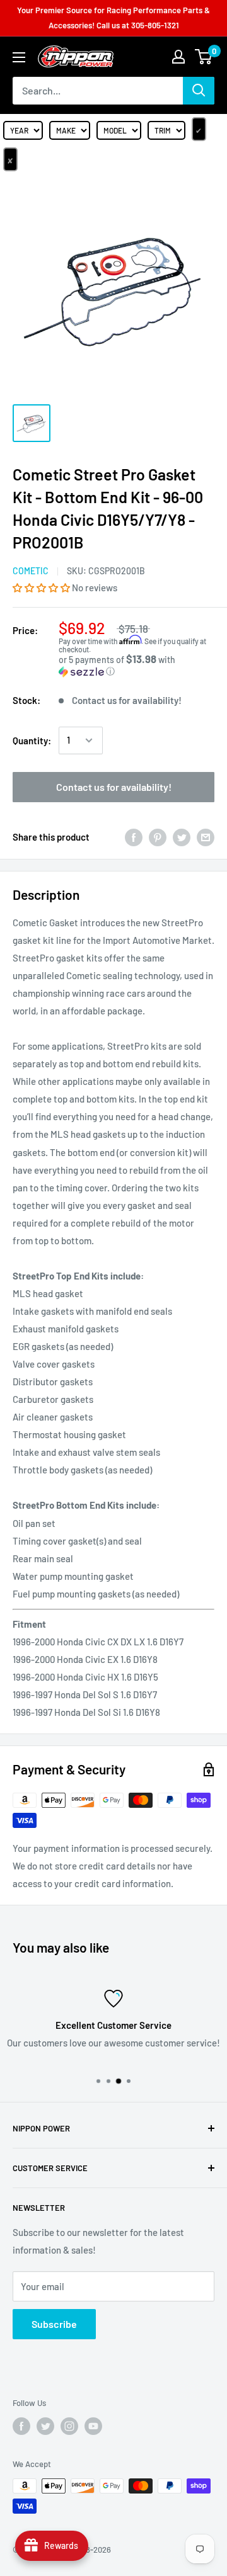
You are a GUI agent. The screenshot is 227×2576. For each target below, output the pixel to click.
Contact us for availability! (114, 787)
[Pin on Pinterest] (158, 837)
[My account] (178, 57)
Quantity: (32, 740)
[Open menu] (19, 57)
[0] (204, 57)
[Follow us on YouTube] (93, 2426)
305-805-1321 (155, 25)
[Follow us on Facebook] (21, 2426)
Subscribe (54, 2324)
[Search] (199, 91)
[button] (42, 587)
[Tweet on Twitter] (182, 837)
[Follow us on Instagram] (69, 2426)
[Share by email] (206, 837)
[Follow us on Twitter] (45, 2426)
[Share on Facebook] (134, 837)
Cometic (31, 571)
